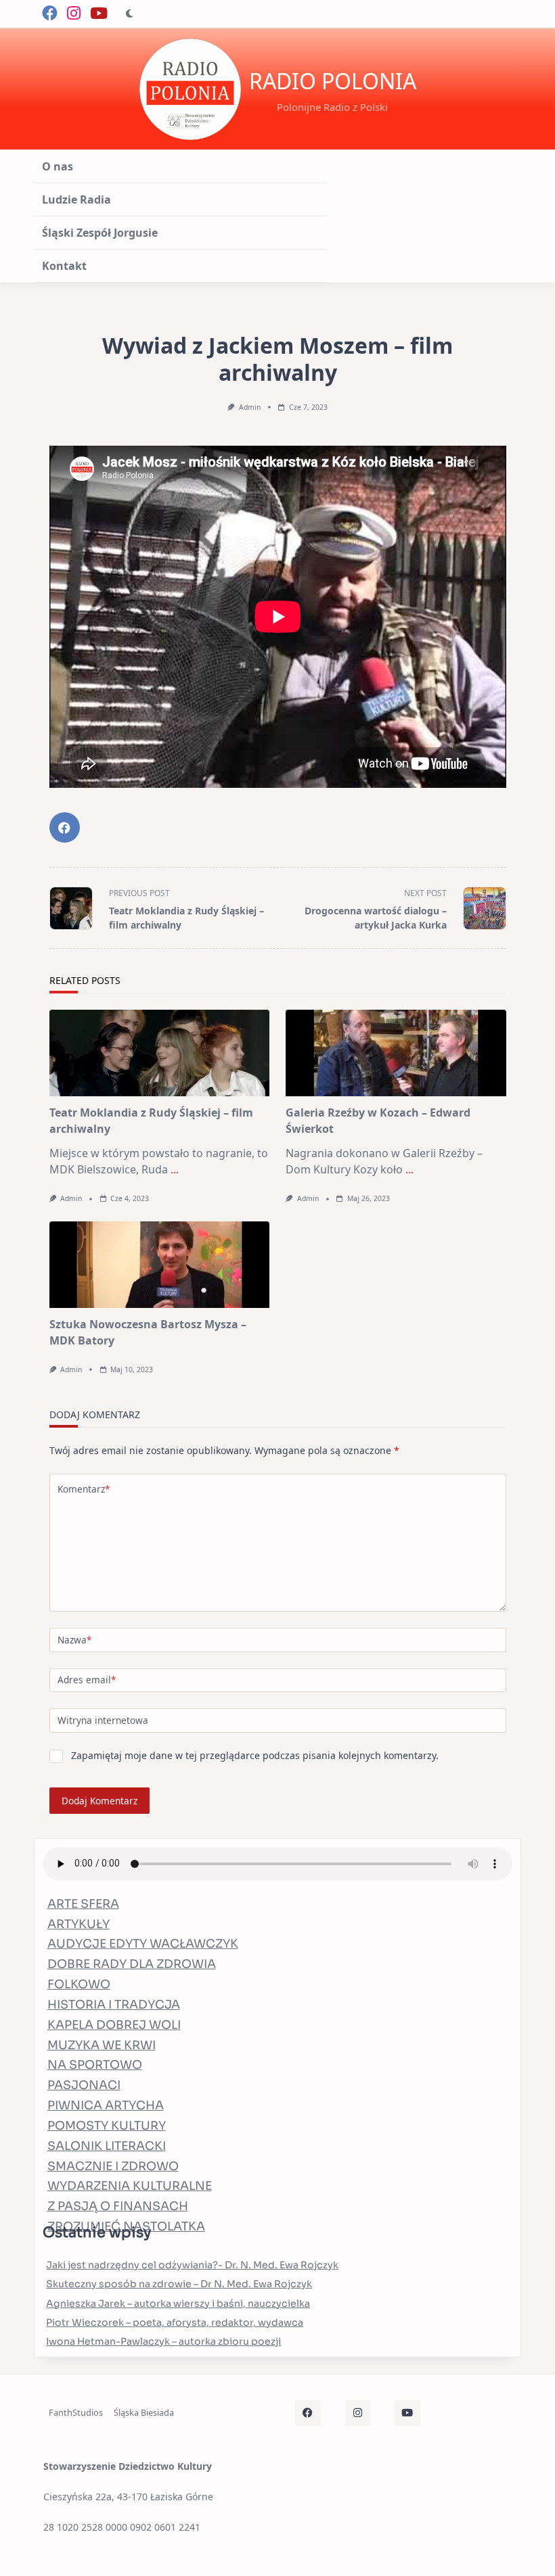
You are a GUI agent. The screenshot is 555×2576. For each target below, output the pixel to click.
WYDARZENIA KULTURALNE (130, 2186)
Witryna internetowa (103, 1720)
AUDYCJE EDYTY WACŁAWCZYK (143, 1944)
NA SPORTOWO (95, 2065)
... (175, 1169)
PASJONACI (84, 2085)
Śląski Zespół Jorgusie (100, 233)
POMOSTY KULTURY (107, 2126)
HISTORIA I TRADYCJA (114, 2005)
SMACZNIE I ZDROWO (113, 2166)
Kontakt (64, 266)
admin (250, 407)
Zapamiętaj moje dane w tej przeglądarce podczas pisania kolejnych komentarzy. (255, 1755)
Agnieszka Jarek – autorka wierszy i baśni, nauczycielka (178, 2303)
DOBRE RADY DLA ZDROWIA (132, 1964)
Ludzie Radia (76, 200)
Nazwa (74, 1640)
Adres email (87, 1680)
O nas (58, 166)
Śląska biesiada (144, 2412)
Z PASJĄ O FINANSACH (118, 2206)
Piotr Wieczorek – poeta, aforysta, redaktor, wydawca (175, 2322)
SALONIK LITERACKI (107, 2146)
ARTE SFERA (83, 1904)
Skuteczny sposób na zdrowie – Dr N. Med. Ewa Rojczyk (179, 2284)
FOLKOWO (79, 1984)
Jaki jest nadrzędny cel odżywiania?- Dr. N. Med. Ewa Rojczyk (192, 2265)
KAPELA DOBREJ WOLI (114, 2025)
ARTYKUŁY (79, 1924)
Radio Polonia (333, 81)
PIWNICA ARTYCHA (106, 2105)
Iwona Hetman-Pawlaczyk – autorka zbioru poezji (163, 2341)
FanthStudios (76, 2412)
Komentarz (84, 1489)
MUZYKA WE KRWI (102, 2045)
